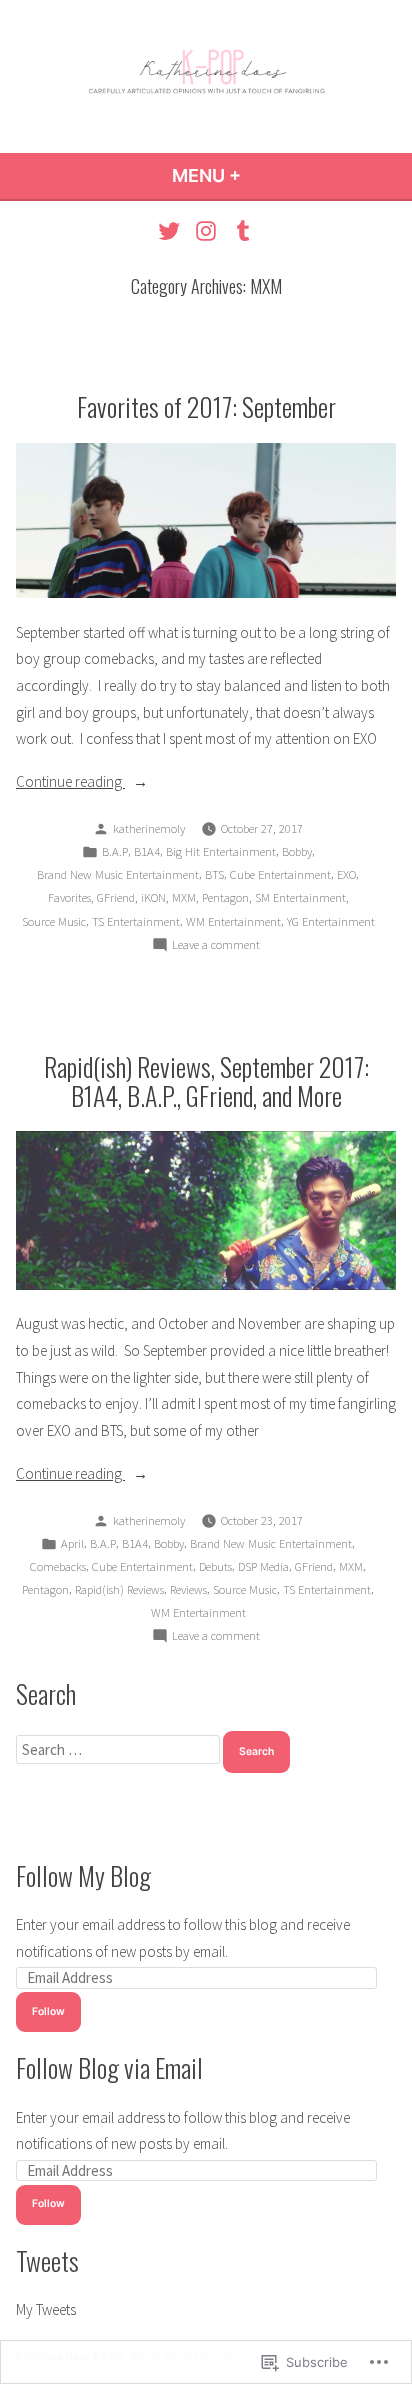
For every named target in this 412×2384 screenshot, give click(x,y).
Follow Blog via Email (109, 2067)
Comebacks (58, 1566)
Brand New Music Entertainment (118, 874)
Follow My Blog (83, 1875)
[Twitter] (171, 230)
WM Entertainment (233, 921)
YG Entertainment (331, 921)
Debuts (215, 1566)
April (72, 1543)
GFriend (116, 897)
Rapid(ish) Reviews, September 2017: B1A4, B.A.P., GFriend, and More (206, 1080)
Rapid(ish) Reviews (119, 1589)
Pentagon (225, 897)
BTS (214, 874)
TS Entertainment (136, 921)
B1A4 (147, 851)
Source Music (54, 921)
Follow (48, 2011)
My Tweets (46, 2309)
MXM (184, 897)
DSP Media (263, 1566)
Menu (260, 175)
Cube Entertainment (280, 874)
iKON (153, 897)
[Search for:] (119, 1749)
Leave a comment (216, 946)
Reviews (188, 1589)
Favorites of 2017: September (206, 406)
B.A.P (115, 851)
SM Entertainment (300, 897)
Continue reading (70, 783)
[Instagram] (206, 230)
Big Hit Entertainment (221, 851)
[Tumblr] (239, 230)
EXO (346, 874)
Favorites (69, 897)
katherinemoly (149, 828)
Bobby (297, 851)
